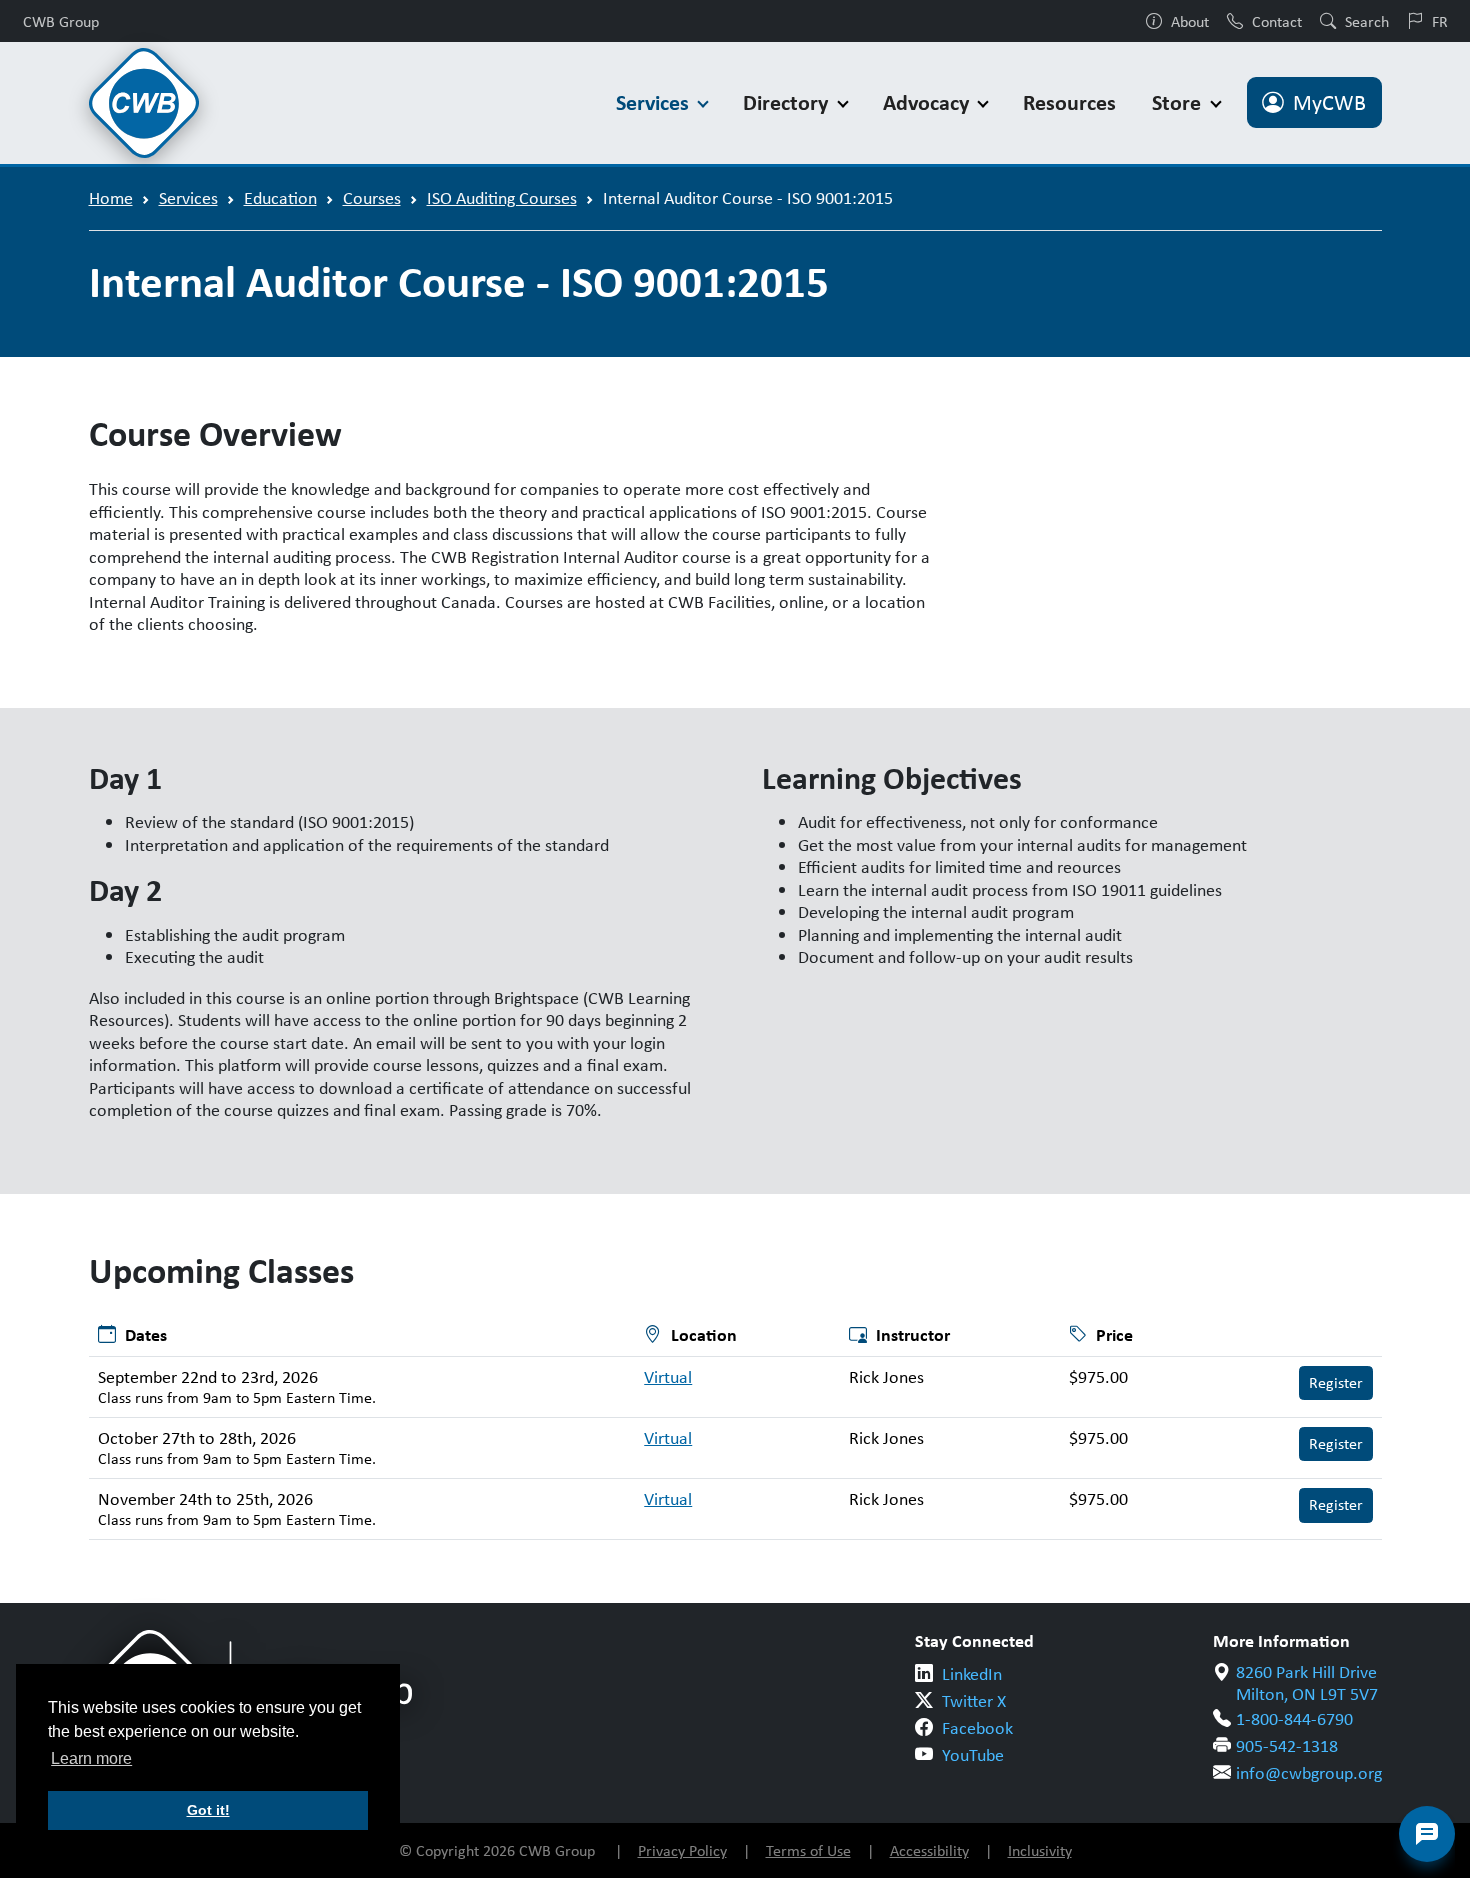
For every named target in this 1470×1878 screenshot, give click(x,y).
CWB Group (61, 21)
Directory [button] (788, 102)
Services (188, 198)
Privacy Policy (682, 1850)
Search (1367, 21)
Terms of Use (808, 1850)
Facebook (977, 1728)
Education (280, 198)
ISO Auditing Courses (502, 198)
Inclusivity (1040, 1850)
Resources (1069, 102)
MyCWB (1329, 102)
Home (111, 198)
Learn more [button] (91, 1758)
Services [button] (655, 102)
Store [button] (1179, 102)
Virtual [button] (668, 1377)
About (1190, 21)
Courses (372, 198)
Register (1336, 1382)
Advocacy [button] (928, 102)
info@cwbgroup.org (1309, 1773)
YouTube (973, 1755)
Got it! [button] (208, 1810)
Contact (1277, 21)
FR (1440, 21)
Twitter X (974, 1701)
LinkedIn (972, 1674)
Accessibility (929, 1850)
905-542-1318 (1287, 1746)
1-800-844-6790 (1294, 1719)
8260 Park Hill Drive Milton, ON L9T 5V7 (1307, 1683)
